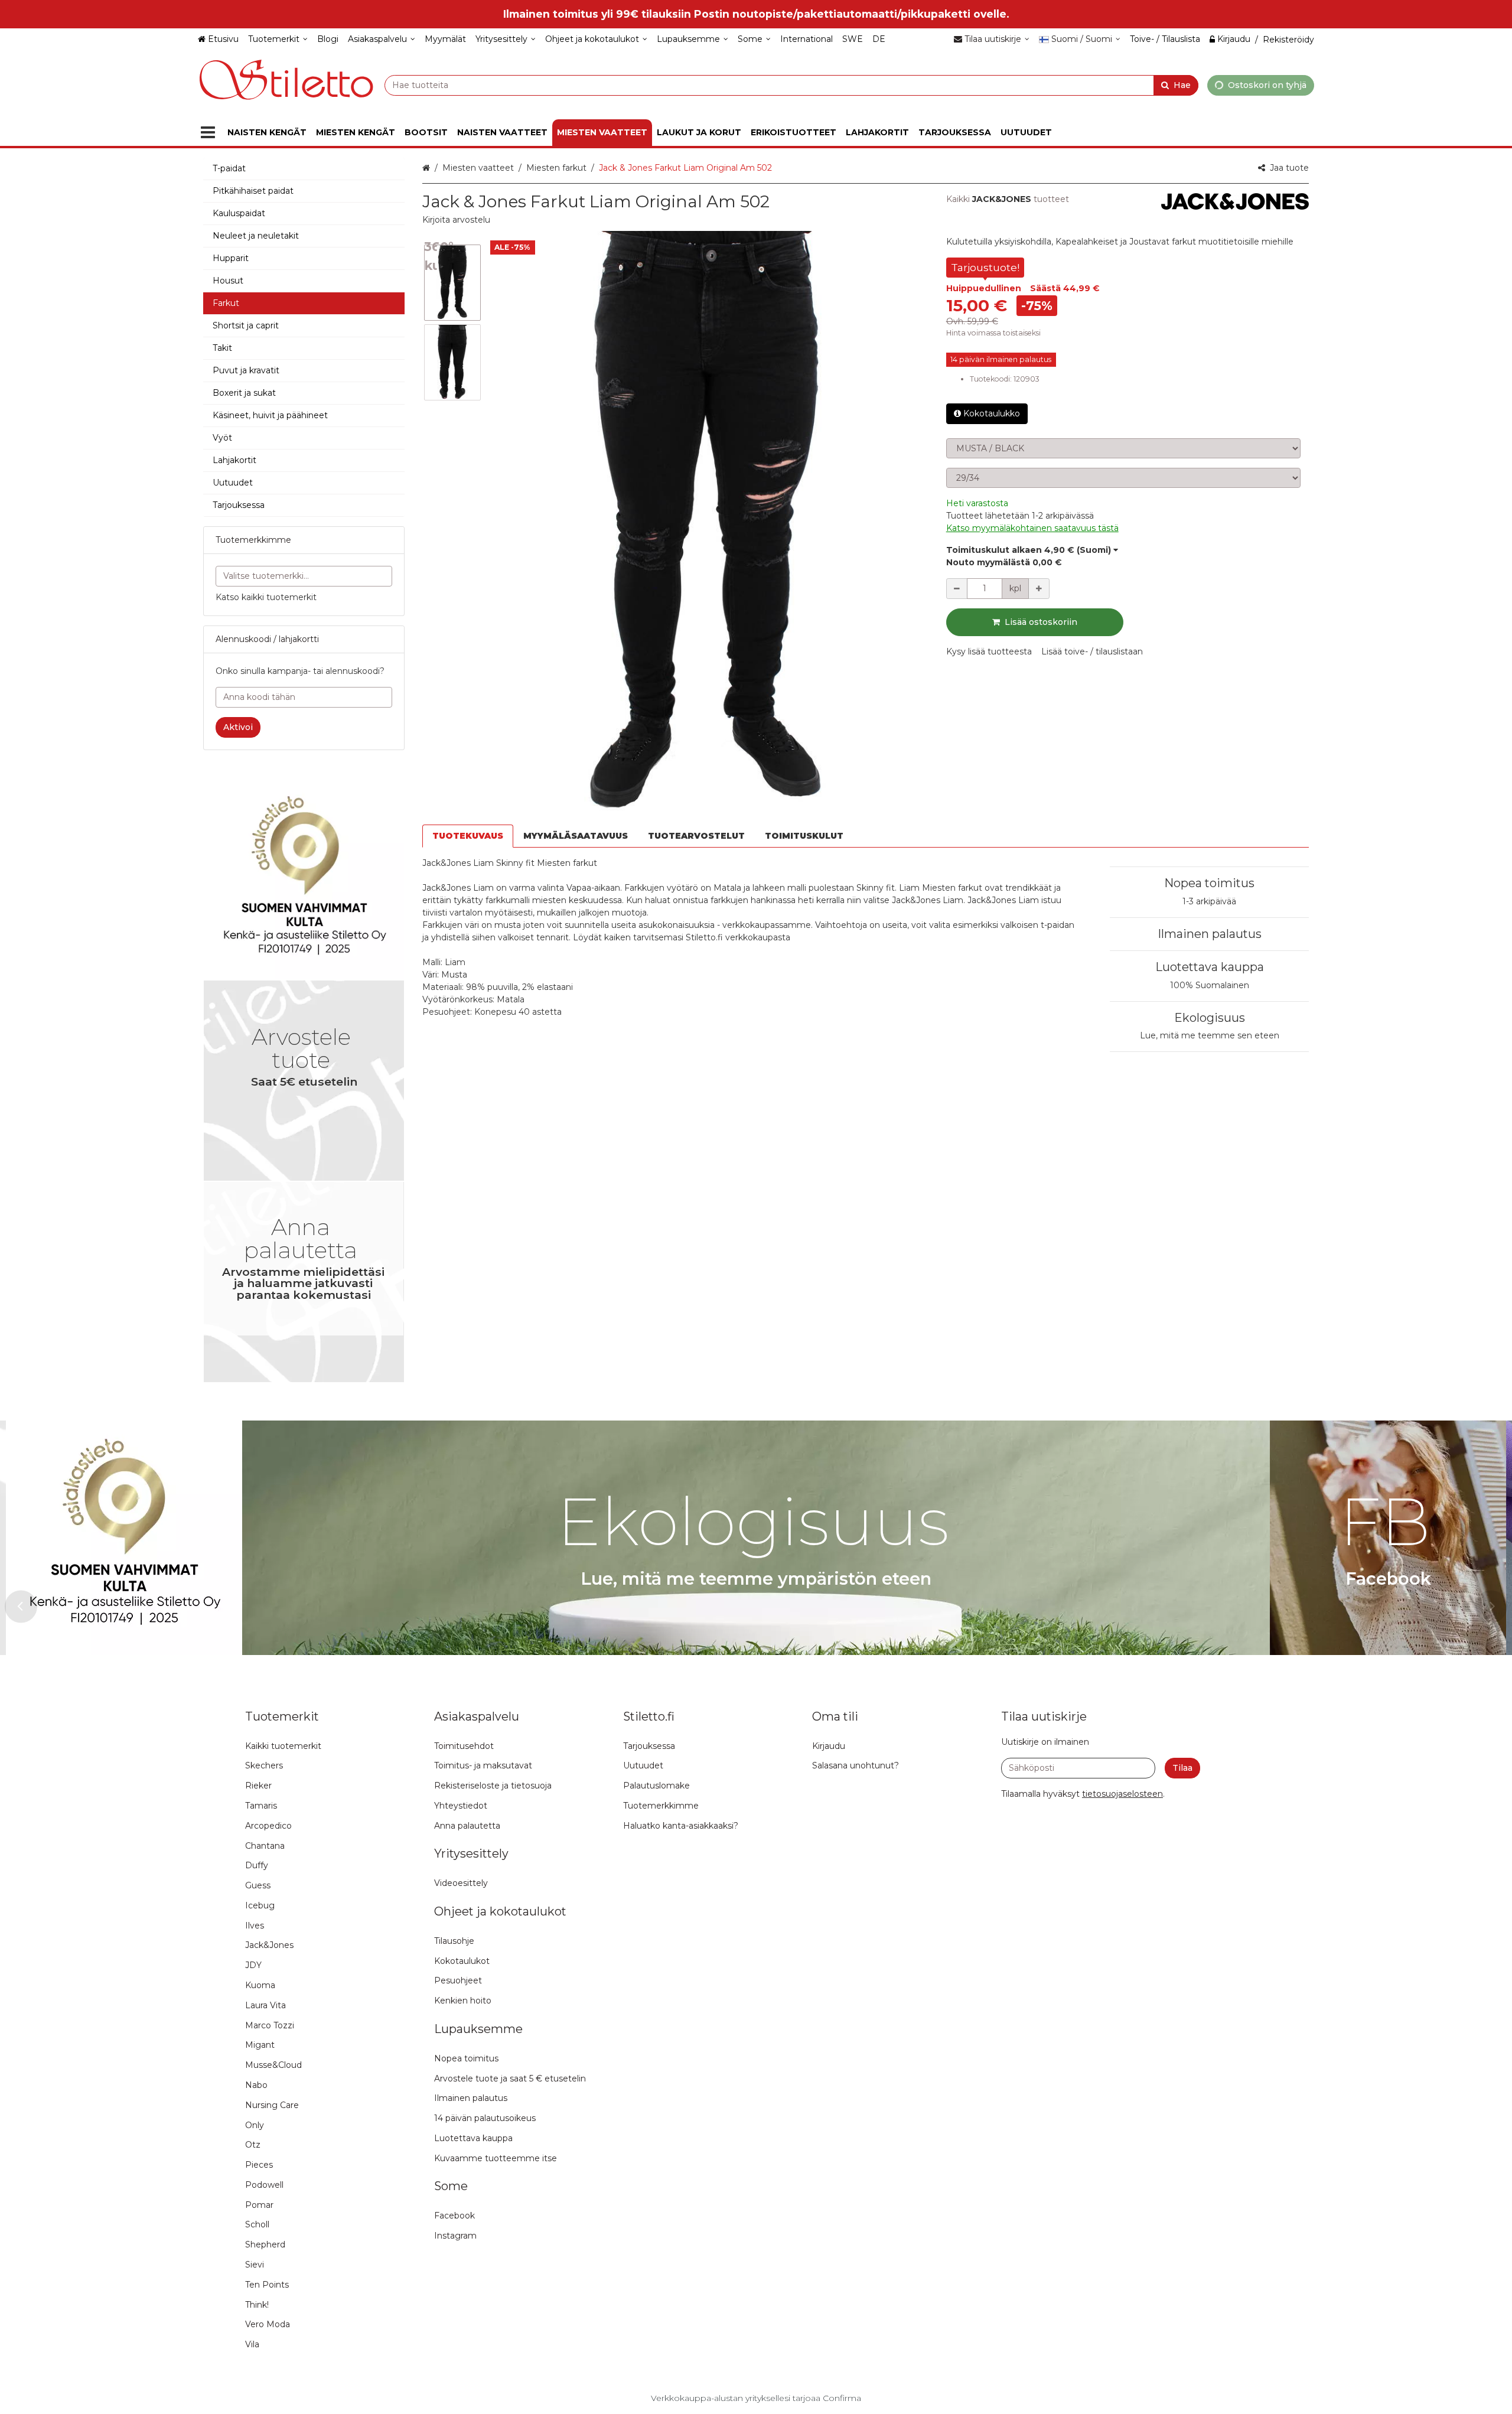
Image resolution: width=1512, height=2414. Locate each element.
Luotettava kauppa (1210, 967)
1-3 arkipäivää (1209, 901)
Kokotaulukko (992, 413)
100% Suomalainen (1210, 985)
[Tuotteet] (208, 133)
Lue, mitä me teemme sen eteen (1210, 1035)
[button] (456, 220)
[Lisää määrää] (1039, 589)
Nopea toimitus (1209, 883)
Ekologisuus (1210, 1018)
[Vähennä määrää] (957, 589)
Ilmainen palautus (1210, 934)
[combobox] (791, 85)
